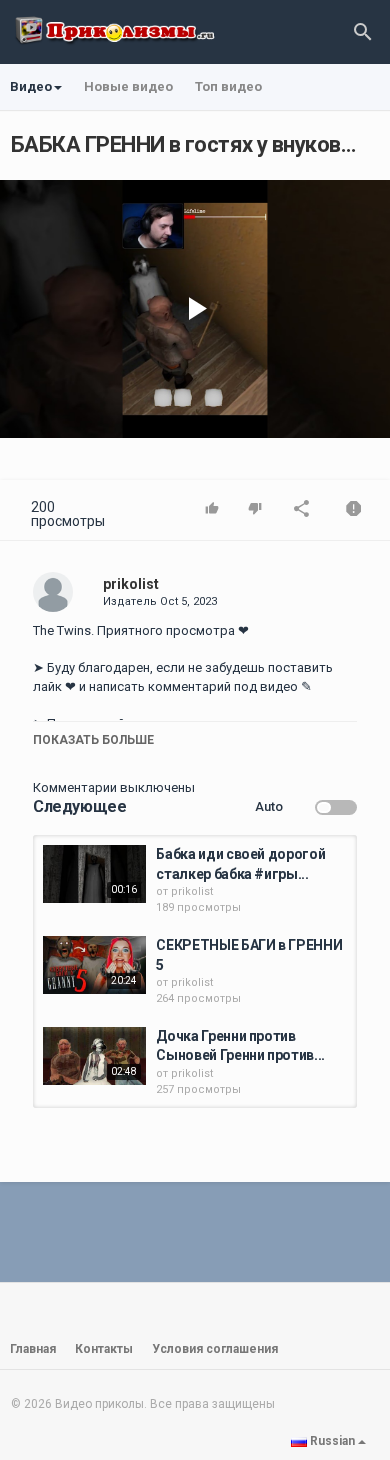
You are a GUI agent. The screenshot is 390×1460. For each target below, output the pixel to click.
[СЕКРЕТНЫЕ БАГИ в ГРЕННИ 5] (94, 965)
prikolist (131, 584)
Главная (33, 1349)
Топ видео (228, 86)
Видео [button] (31, 86)
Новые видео (128, 86)
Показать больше (93, 740)
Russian (332, 1441)
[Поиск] (363, 31)
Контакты (104, 1349)
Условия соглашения (215, 1349)
